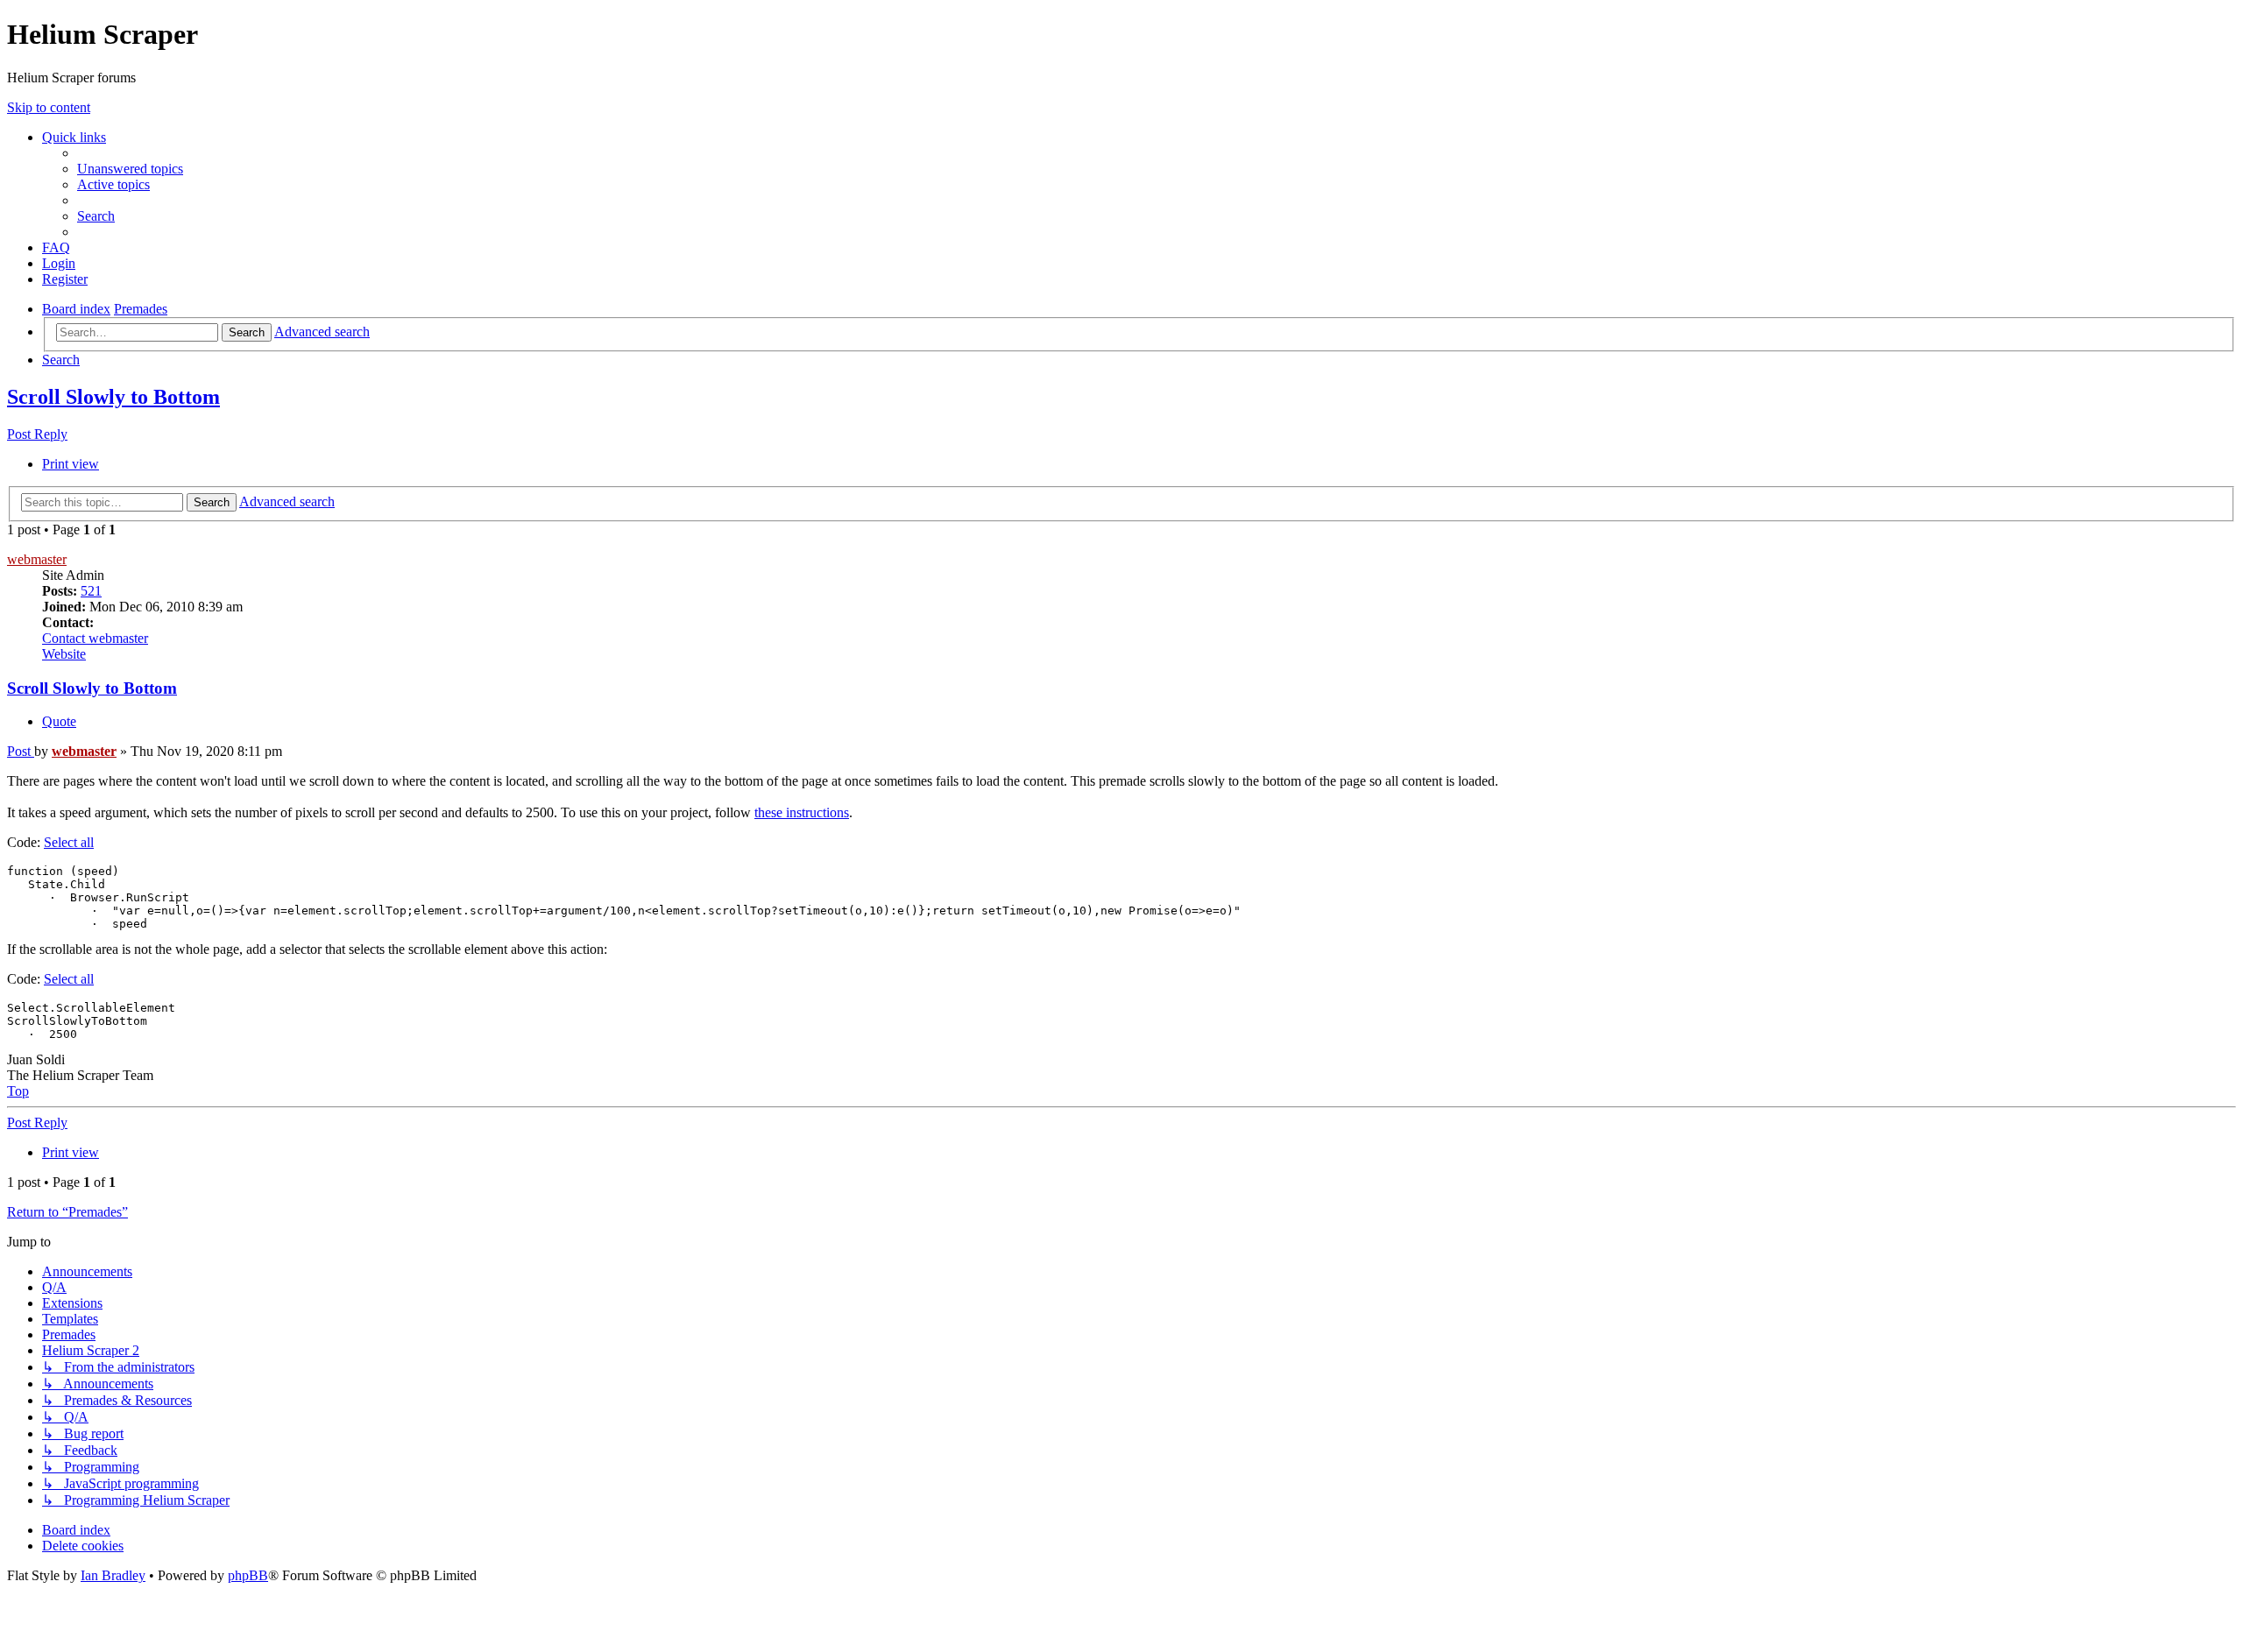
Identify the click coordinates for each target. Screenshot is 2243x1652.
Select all (69, 842)
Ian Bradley (113, 1575)
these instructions (802, 812)
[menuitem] (130, 169)
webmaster (37, 559)
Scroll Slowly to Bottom (113, 397)
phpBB (248, 1575)
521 (91, 591)
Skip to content (49, 107)
